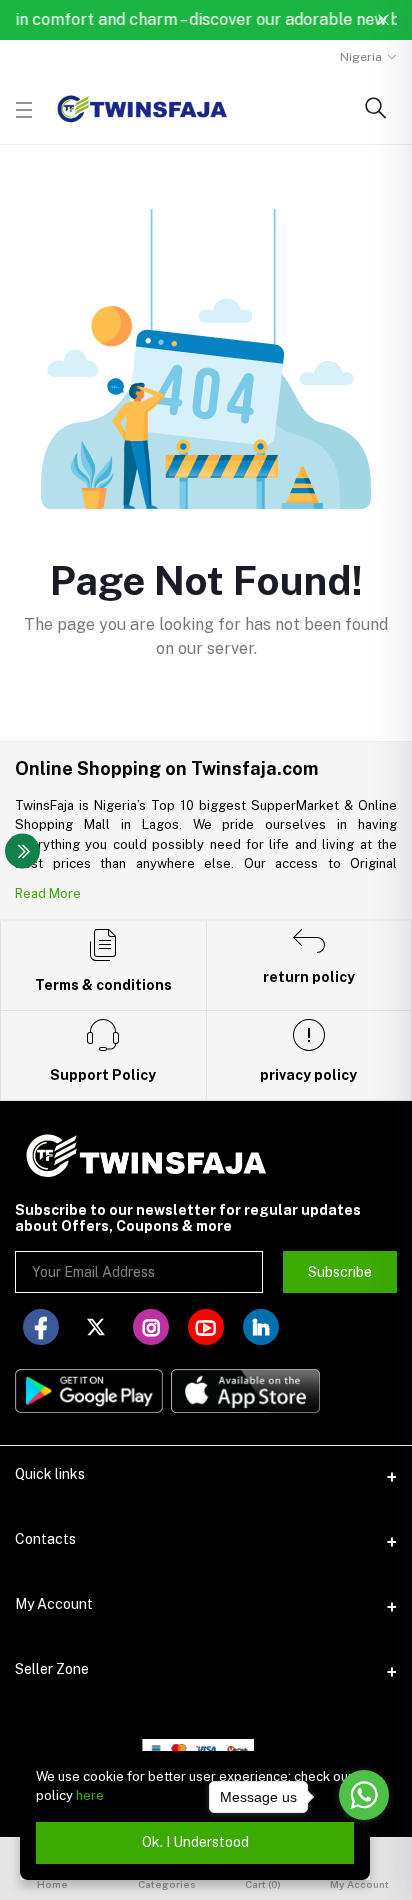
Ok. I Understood (195, 1842)
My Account (54, 1604)
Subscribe (340, 1272)
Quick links (50, 1474)
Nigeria (361, 57)
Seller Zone (52, 1669)
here (90, 1795)
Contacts (45, 1539)
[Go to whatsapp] (364, 1795)
